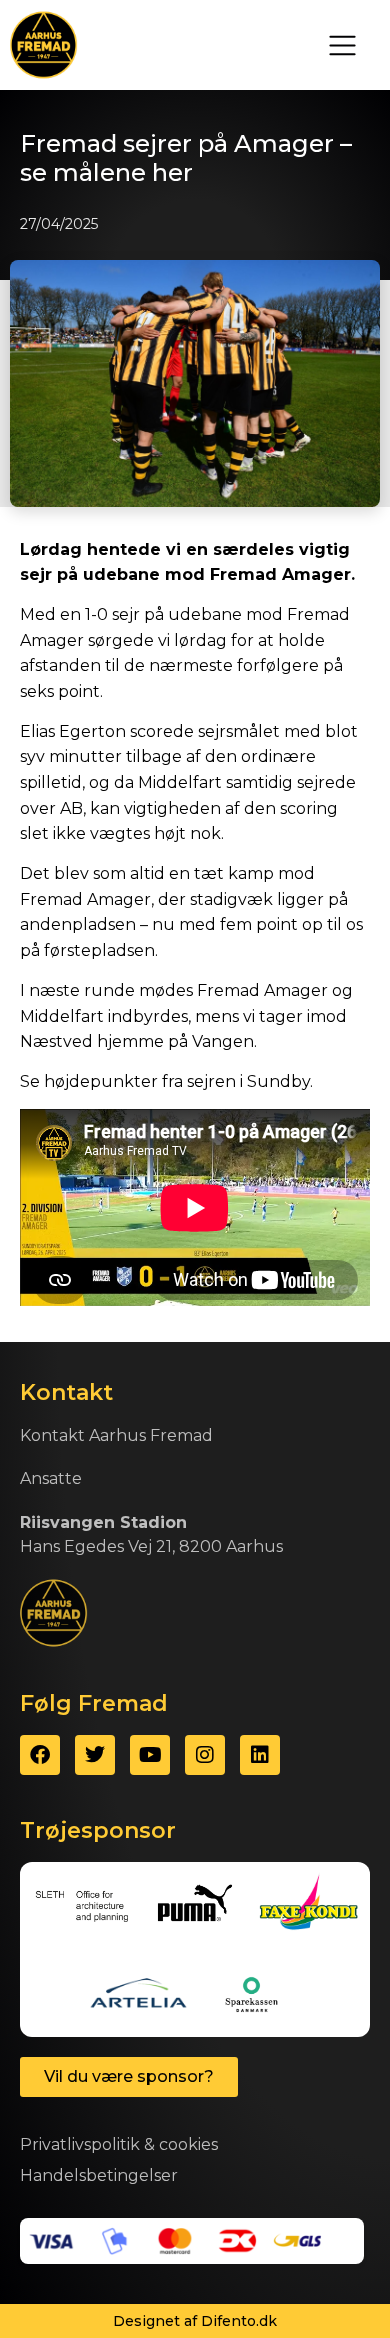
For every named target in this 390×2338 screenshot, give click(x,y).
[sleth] (81, 1904)
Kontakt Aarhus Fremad (116, 1435)
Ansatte (51, 1478)
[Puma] (195, 1904)
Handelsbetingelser (99, 2175)
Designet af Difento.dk (195, 2321)
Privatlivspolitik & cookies (119, 2144)
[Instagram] (205, 1755)
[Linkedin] (260, 1755)
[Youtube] (150, 1755)
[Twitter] (95, 1755)
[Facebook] (40, 1755)
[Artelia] (138, 1994)
